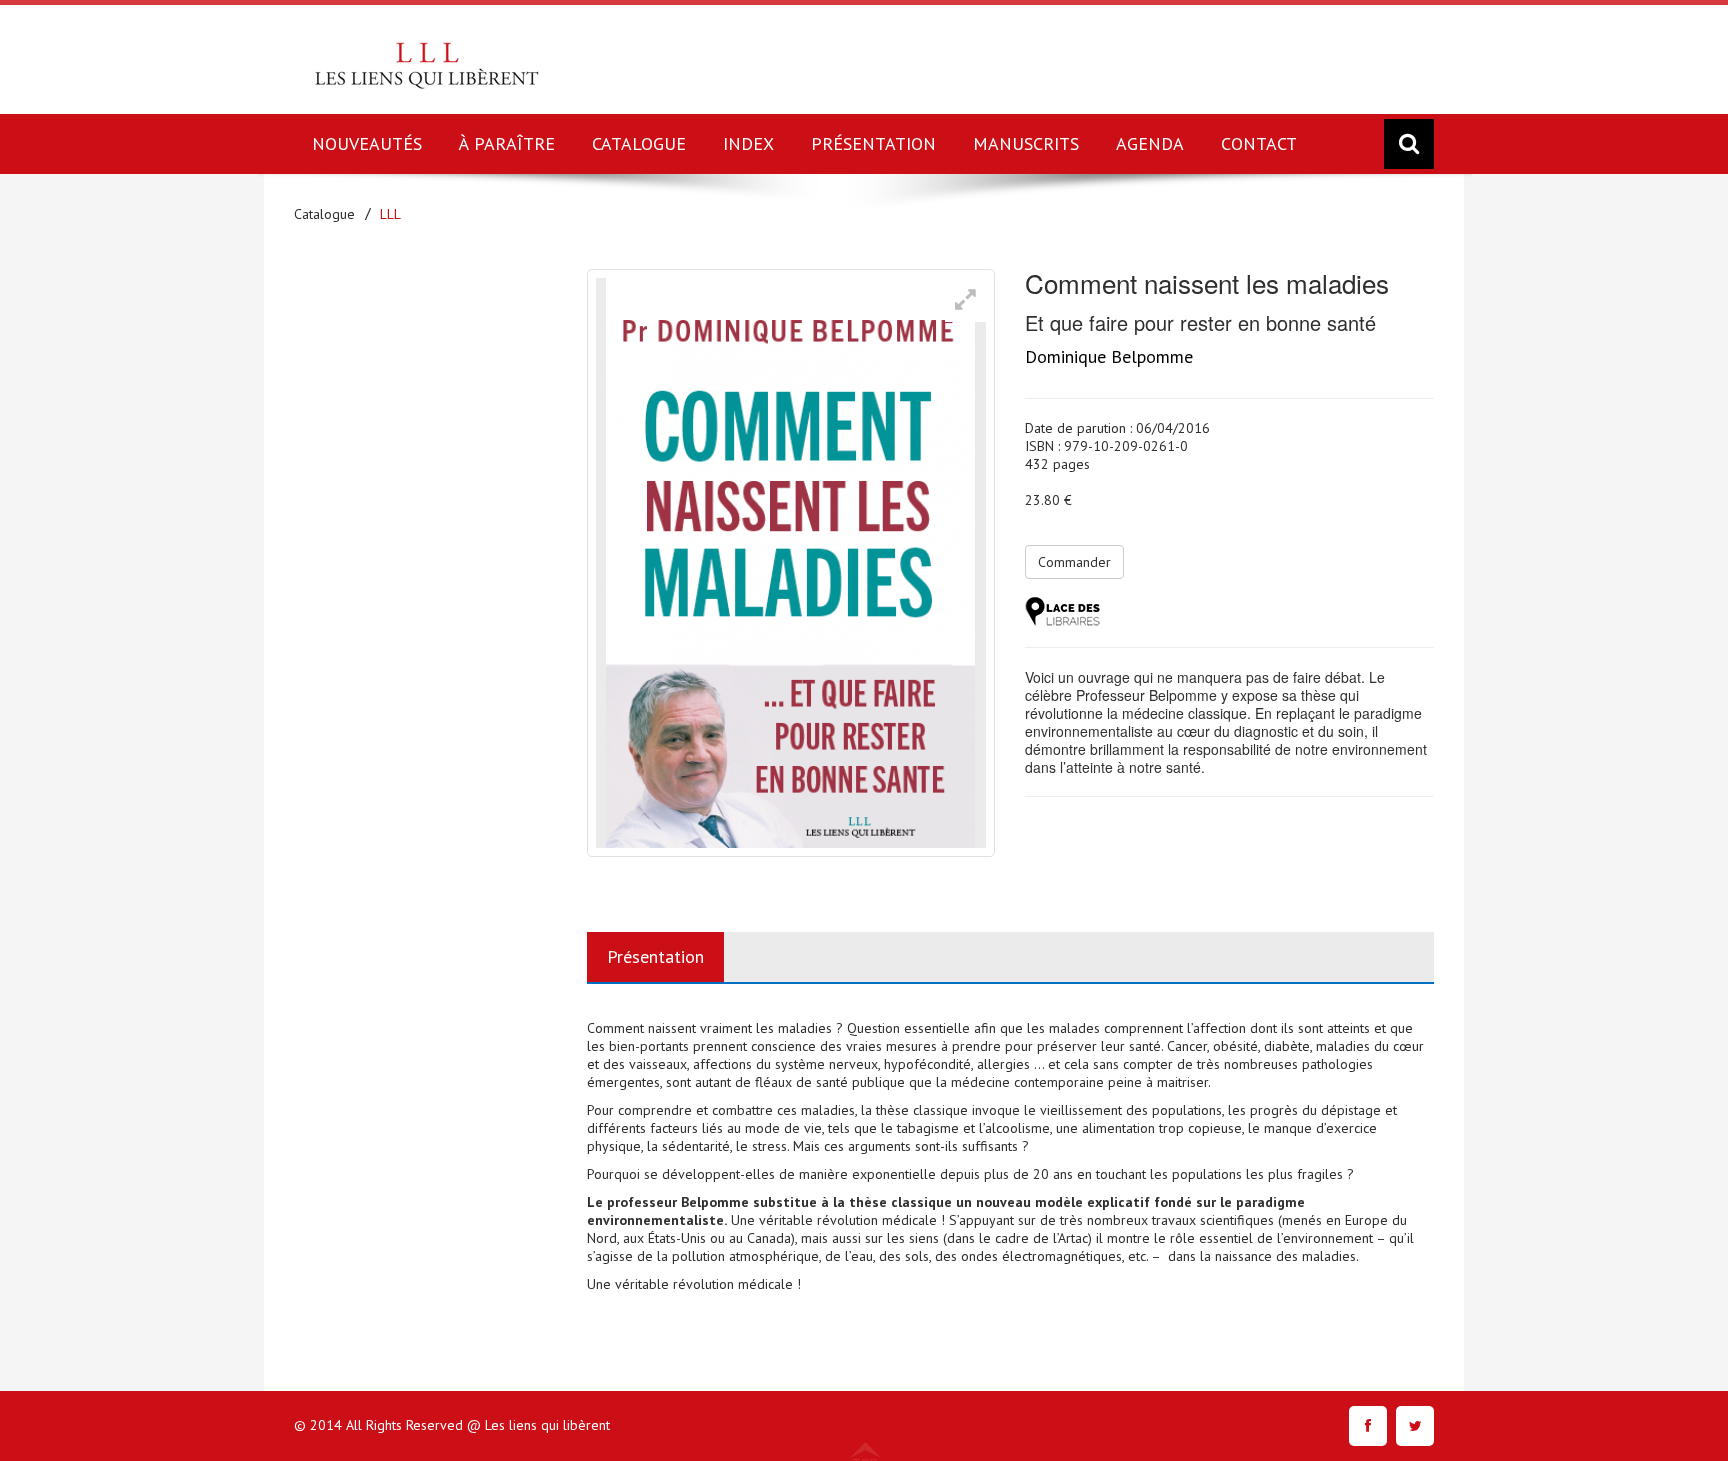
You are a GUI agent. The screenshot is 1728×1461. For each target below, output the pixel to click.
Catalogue (324, 214)
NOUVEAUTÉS (367, 143)
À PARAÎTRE (507, 143)
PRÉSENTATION (873, 143)
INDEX (748, 143)
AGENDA (1150, 143)
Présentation (655, 956)
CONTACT (1259, 143)
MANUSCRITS (1026, 143)
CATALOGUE (639, 143)
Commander (1074, 562)
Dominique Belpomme (1109, 356)
